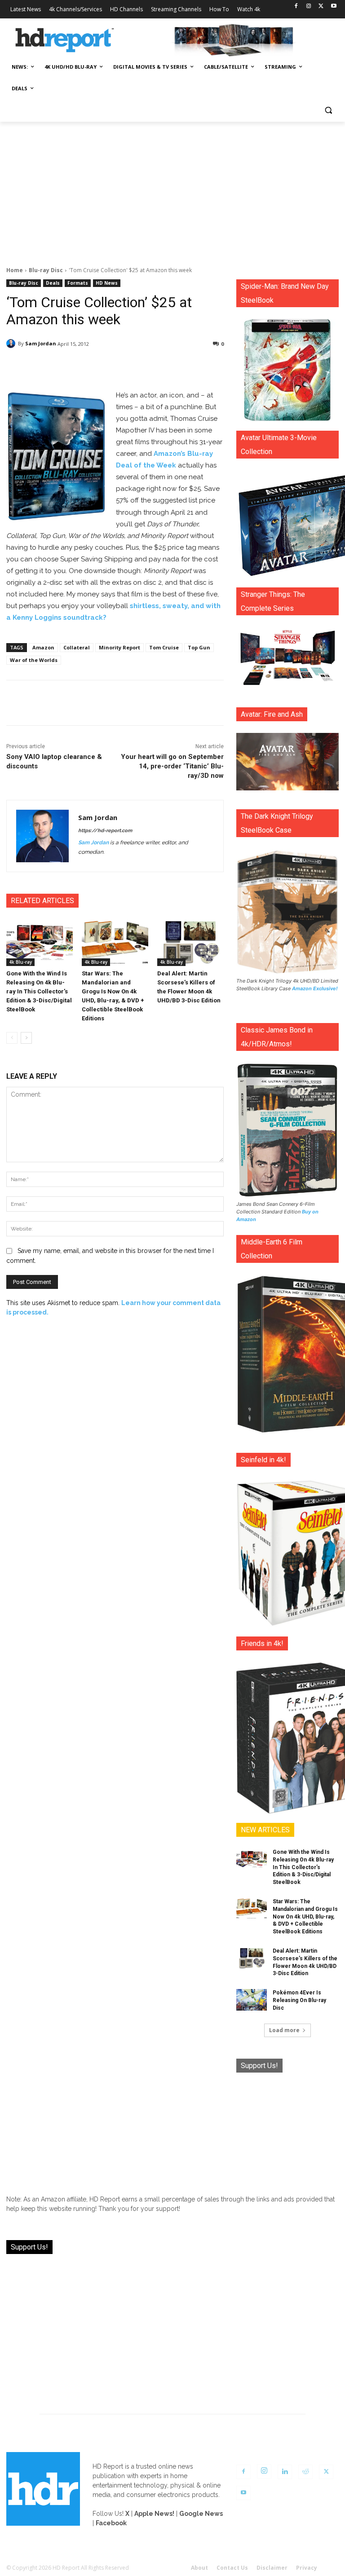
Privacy (307, 2568)
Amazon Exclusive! (315, 988)
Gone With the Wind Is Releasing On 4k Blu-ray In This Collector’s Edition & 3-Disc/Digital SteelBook (39, 991)
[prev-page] (12, 1038)
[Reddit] (305, 2472)
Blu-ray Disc (46, 270)
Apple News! (154, 2514)
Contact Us (232, 2568)
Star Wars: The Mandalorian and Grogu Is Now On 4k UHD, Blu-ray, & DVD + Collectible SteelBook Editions (305, 1917)
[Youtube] (334, 7)
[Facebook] (296, 7)
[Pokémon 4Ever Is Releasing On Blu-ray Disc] (252, 2000)
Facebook (111, 2523)
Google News (201, 2514)
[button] (328, 110)
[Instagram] (309, 7)
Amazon (43, 647)
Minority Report (119, 647)
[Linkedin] (285, 2472)
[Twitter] (321, 7)
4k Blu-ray (20, 962)
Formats (78, 283)
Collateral (77, 647)
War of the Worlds (34, 660)
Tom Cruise (164, 647)
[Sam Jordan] (12, 344)
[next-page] (26, 1038)
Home (15, 270)
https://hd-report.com (105, 831)
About (199, 2568)
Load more (284, 2030)
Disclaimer (272, 2568)
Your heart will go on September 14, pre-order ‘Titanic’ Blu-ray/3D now (172, 766)
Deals (53, 283)
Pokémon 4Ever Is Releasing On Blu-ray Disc (299, 2000)
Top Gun (199, 647)
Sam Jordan (41, 343)
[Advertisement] (172, 189)
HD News (107, 283)
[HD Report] (65, 40)
